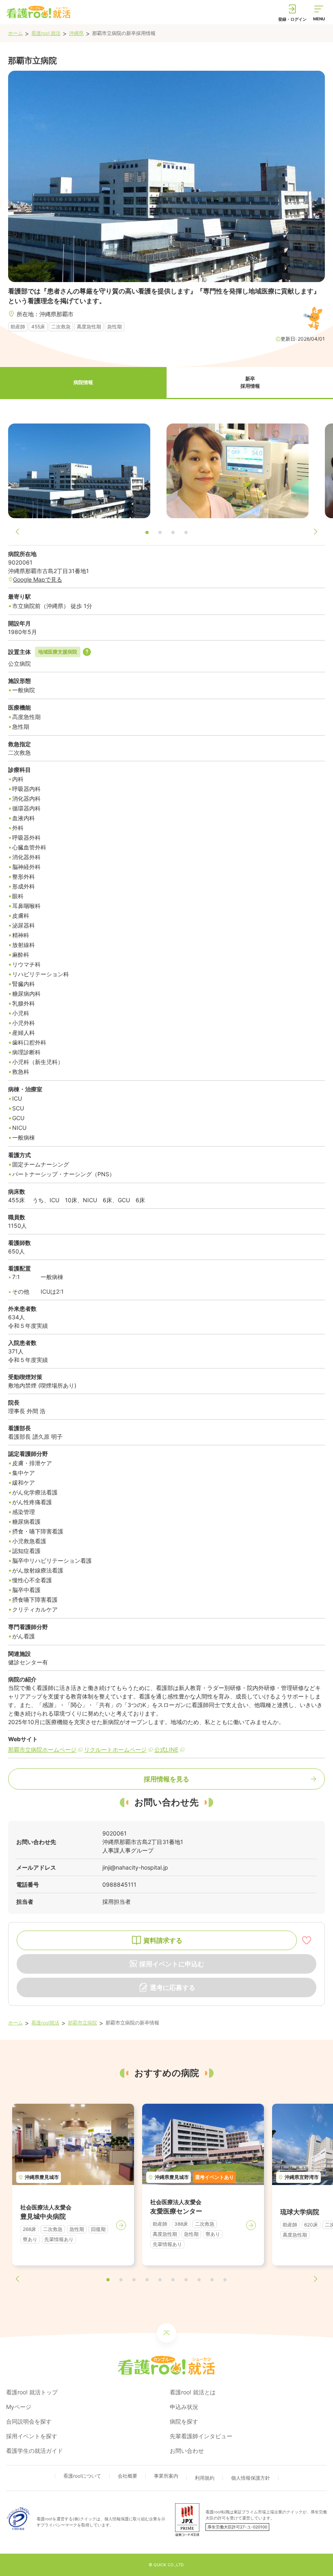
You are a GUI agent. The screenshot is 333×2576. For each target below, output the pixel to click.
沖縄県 (76, 33)
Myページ (19, 2407)
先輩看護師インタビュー (201, 2436)
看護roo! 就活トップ (32, 2392)
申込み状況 (184, 2407)
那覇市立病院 (82, 2023)
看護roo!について (82, 2476)
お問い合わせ (187, 2451)
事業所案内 (166, 2476)
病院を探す (184, 2421)
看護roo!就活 (45, 2023)
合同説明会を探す (29, 2421)
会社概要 (128, 2476)
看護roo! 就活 (46, 33)
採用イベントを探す (32, 2436)
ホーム (15, 33)
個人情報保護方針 (251, 2478)
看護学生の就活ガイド (35, 2451)
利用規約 (205, 2478)
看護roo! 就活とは (193, 2392)
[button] (83, 383)
